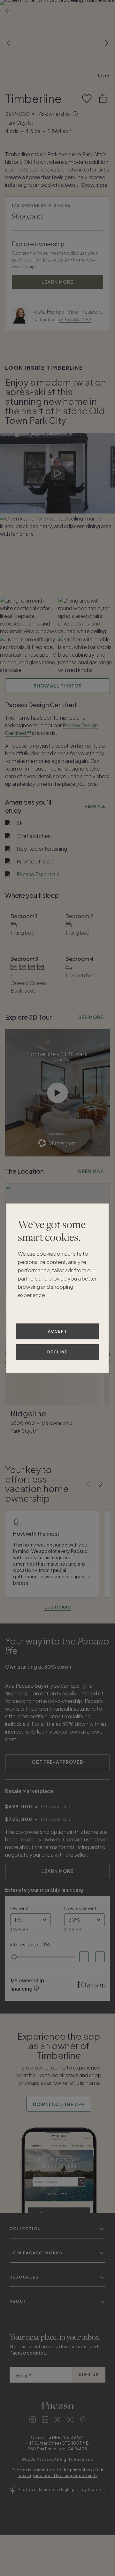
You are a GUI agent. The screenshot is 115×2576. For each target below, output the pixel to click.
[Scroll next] (107, 43)
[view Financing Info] (36, 1988)
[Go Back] (8, 11)
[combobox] (31, 1920)
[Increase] (100, 1957)
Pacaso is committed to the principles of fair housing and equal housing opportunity (57, 2473)
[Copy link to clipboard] (103, 99)
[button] (57, 43)
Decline (57, 1352)
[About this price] (76, 114)
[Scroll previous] (8, 43)
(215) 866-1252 (75, 319)
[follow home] (87, 99)
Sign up (89, 2375)
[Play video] (57, 473)
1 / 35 (103, 75)
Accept (58, 1331)
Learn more (58, 1606)
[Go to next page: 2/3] (101, 1484)
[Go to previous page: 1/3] (89, 1484)
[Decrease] (84, 1957)
